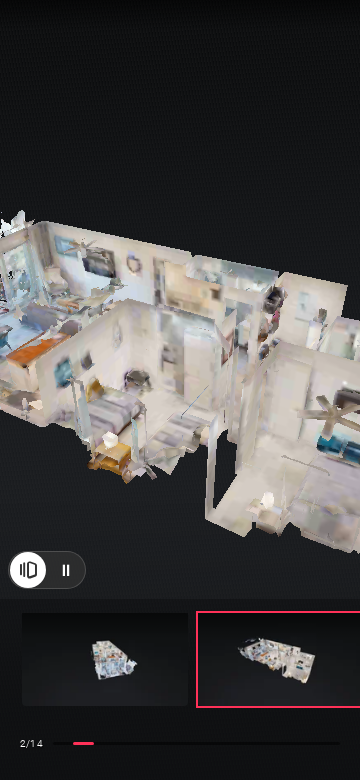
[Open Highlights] (28, 580)
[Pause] (66, 580)
